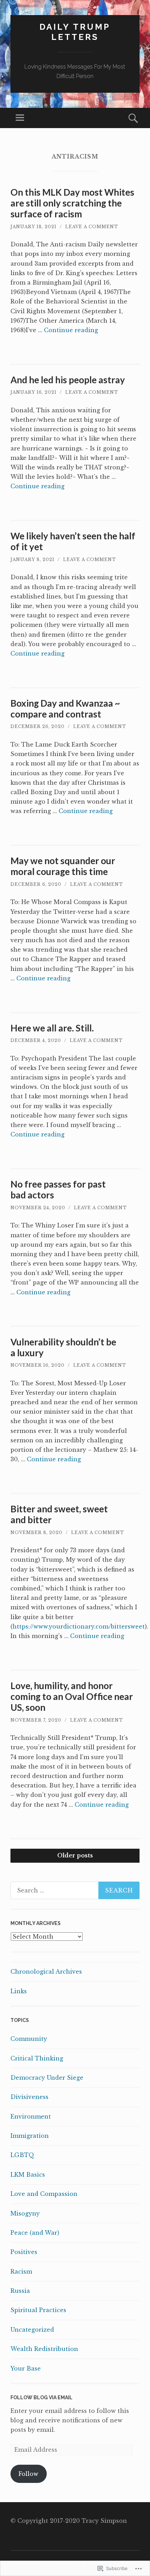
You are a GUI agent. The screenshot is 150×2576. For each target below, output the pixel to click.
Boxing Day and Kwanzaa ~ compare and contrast (65, 709)
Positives (24, 2252)
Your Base (26, 2368)
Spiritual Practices (38, 2310)
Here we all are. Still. (52, 1028)
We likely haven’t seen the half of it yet (73, 541)
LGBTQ (22, 2155)
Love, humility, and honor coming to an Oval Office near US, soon (72, 1696)
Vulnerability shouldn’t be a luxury (63, 1347)
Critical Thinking (37, 2058)
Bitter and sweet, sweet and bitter (59, 1514)
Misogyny (25, 2213)
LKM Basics (28, 2175)
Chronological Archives (46, 1972)
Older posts (75, 1855)
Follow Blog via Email (42, 2397)
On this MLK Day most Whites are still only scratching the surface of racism (72, 203)
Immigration (30, 2136)
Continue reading (71, 330)
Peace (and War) (35, 2233)
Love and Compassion (44, 2194)
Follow (28, 2474)
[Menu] (20, 118)
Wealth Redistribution (44, 2349)
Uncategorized (32, 2330)
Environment (31, 2116)
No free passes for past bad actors (58, 1189)
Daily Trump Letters (75, 32)
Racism (21, 2271)
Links (19, 1991)
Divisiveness (29, 2097)
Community (29, 2039)
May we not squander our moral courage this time (63, 866)
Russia (20, 2291)
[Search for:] (75, 1890)
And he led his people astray (68, 380)
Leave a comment (92, 227)
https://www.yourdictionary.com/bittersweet (79, 1626)
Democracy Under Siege (47, 2078)
